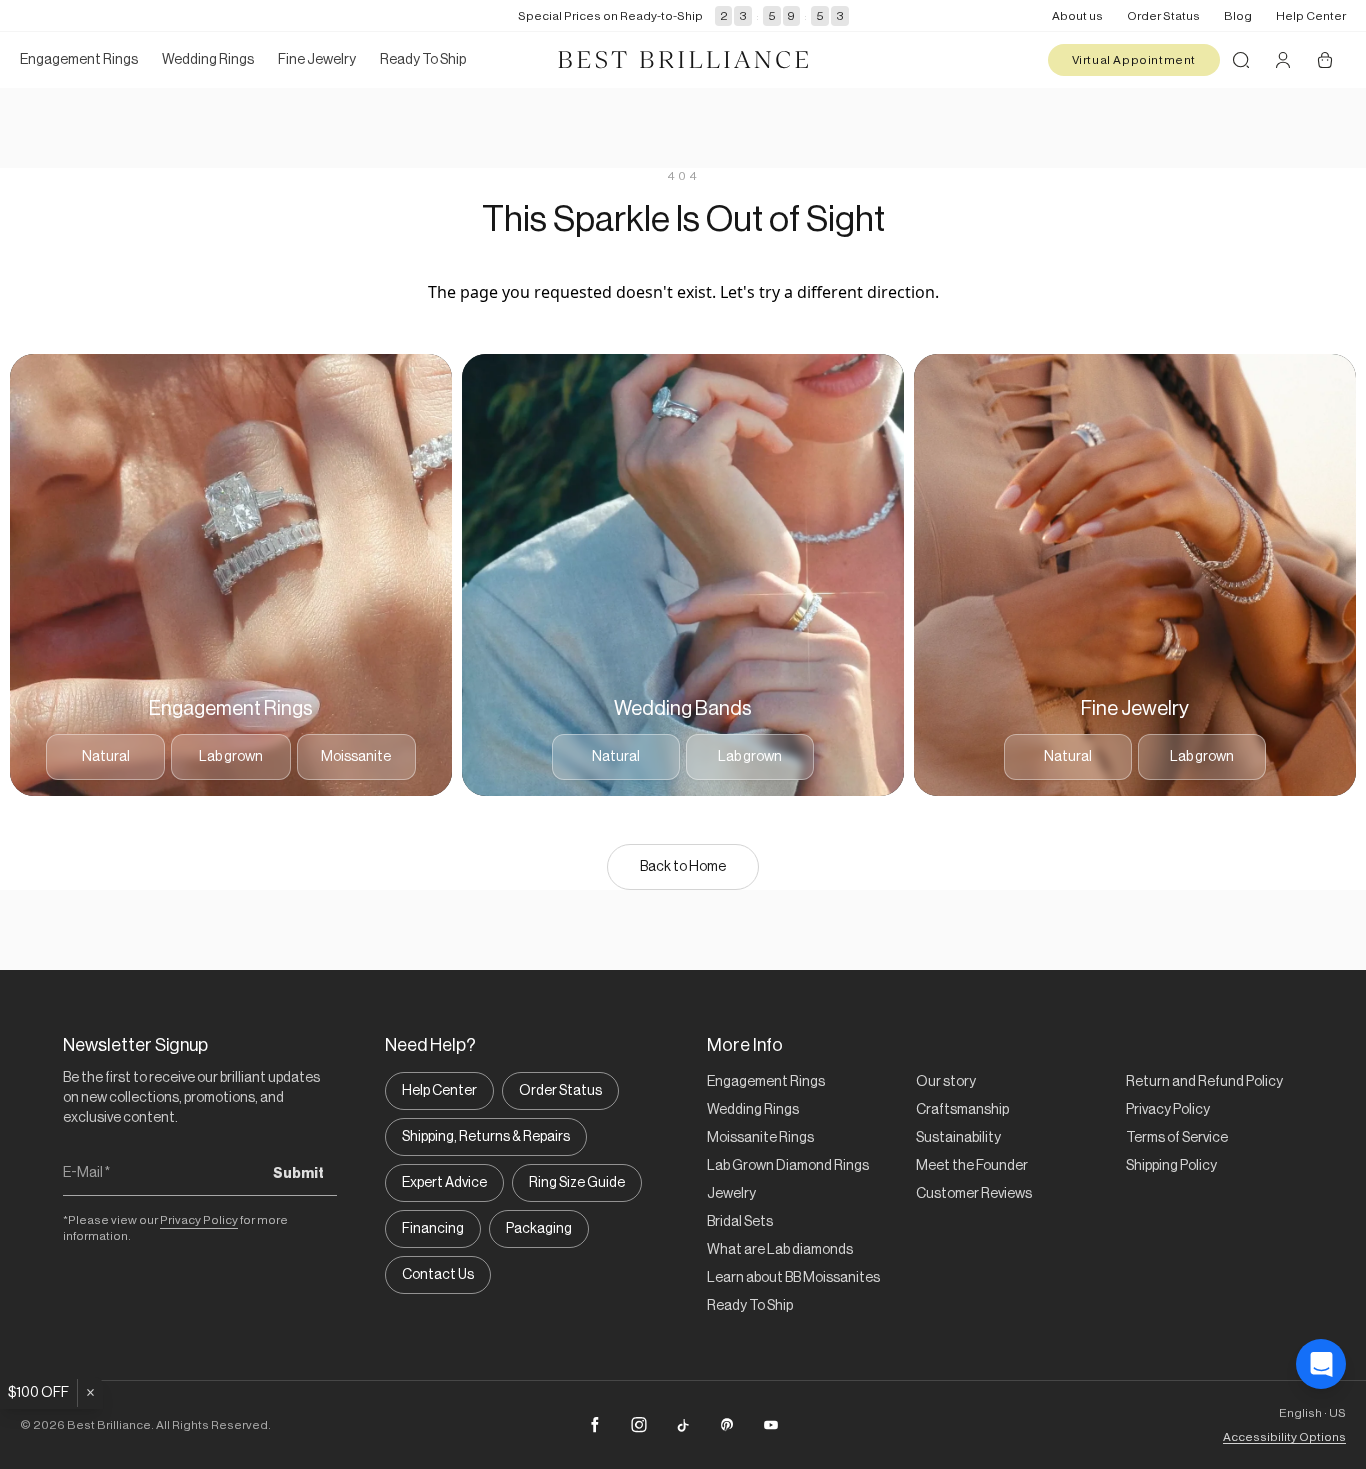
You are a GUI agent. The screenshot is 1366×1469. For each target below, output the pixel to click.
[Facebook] (595, 1425)
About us (1077, 16)
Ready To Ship (750, 1306)
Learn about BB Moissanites (793, 1278)
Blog (1238, 16)
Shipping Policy (1171, 1166)
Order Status (1163, 16)
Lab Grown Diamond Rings (788, 1166)
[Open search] (1241, 60)
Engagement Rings (766, 1082)
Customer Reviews (974, 1194)
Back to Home (683, 867)
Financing (433, 1229)
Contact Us (438, 1275)
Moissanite (356, 757)
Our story (946, 1082)
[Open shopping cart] (1325, 60)
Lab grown (231, 757)
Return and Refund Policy (1204, 1082)
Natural (106, 757)
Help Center (1311, 16)
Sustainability (958, 1138)
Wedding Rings (753, 1110)
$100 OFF (38, 1393)
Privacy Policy (199, 1220)
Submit (298, 1174)
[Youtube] (771, 1425)
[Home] (683, 60)
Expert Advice (444, 1183)
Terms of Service (1177, 1138)
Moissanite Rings (760, 1138)
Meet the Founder (972, 1166)
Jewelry (731, 1194)
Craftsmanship (962, 1110)
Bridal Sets (740, 1222)
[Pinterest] (727, 1425)
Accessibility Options (1284, 1437)
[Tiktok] (683, 1425)
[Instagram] (639, 1425)
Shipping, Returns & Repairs (486, 1137)
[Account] (1283, 60)
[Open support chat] (1321, 1364)
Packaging (539, 1229)
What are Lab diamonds (780, 1250)
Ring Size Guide (577, 1183)
